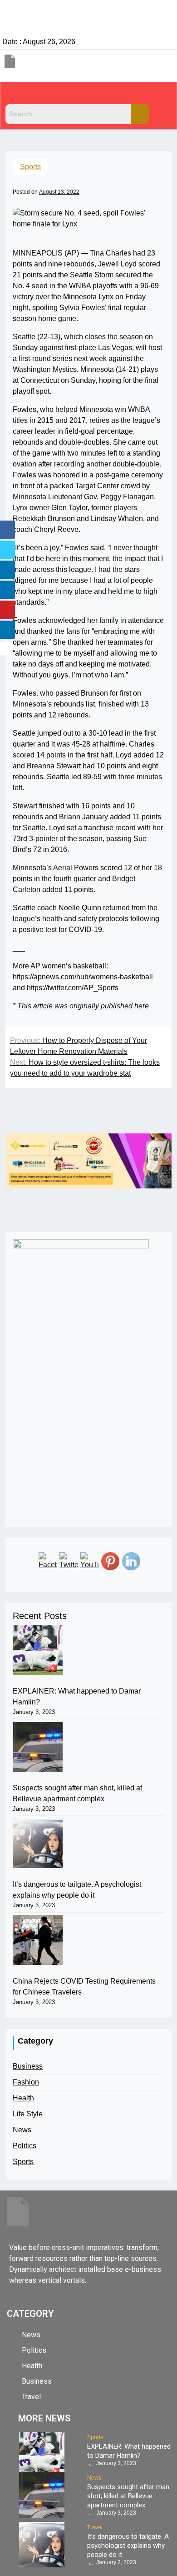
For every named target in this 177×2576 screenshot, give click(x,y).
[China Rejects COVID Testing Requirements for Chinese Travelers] (38, 1940)
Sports (30, 167)
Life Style (28, 2114)
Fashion (26, 2082)
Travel (95, 2527)
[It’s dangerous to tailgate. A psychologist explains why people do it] (38, 1843)
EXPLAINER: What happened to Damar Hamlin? (77, 1696)
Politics (25, 2146)
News (22, 2130)
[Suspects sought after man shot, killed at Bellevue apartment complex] (38, 1747)
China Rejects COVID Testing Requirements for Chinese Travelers (84, 1987)
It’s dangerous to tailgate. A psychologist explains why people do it (77, 1890)
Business (28, 2066)
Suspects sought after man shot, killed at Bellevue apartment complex (77, 1793)
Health (23, 2098)
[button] (88, 95)
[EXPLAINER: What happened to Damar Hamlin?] (38, 1650)
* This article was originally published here (81, 1006)
